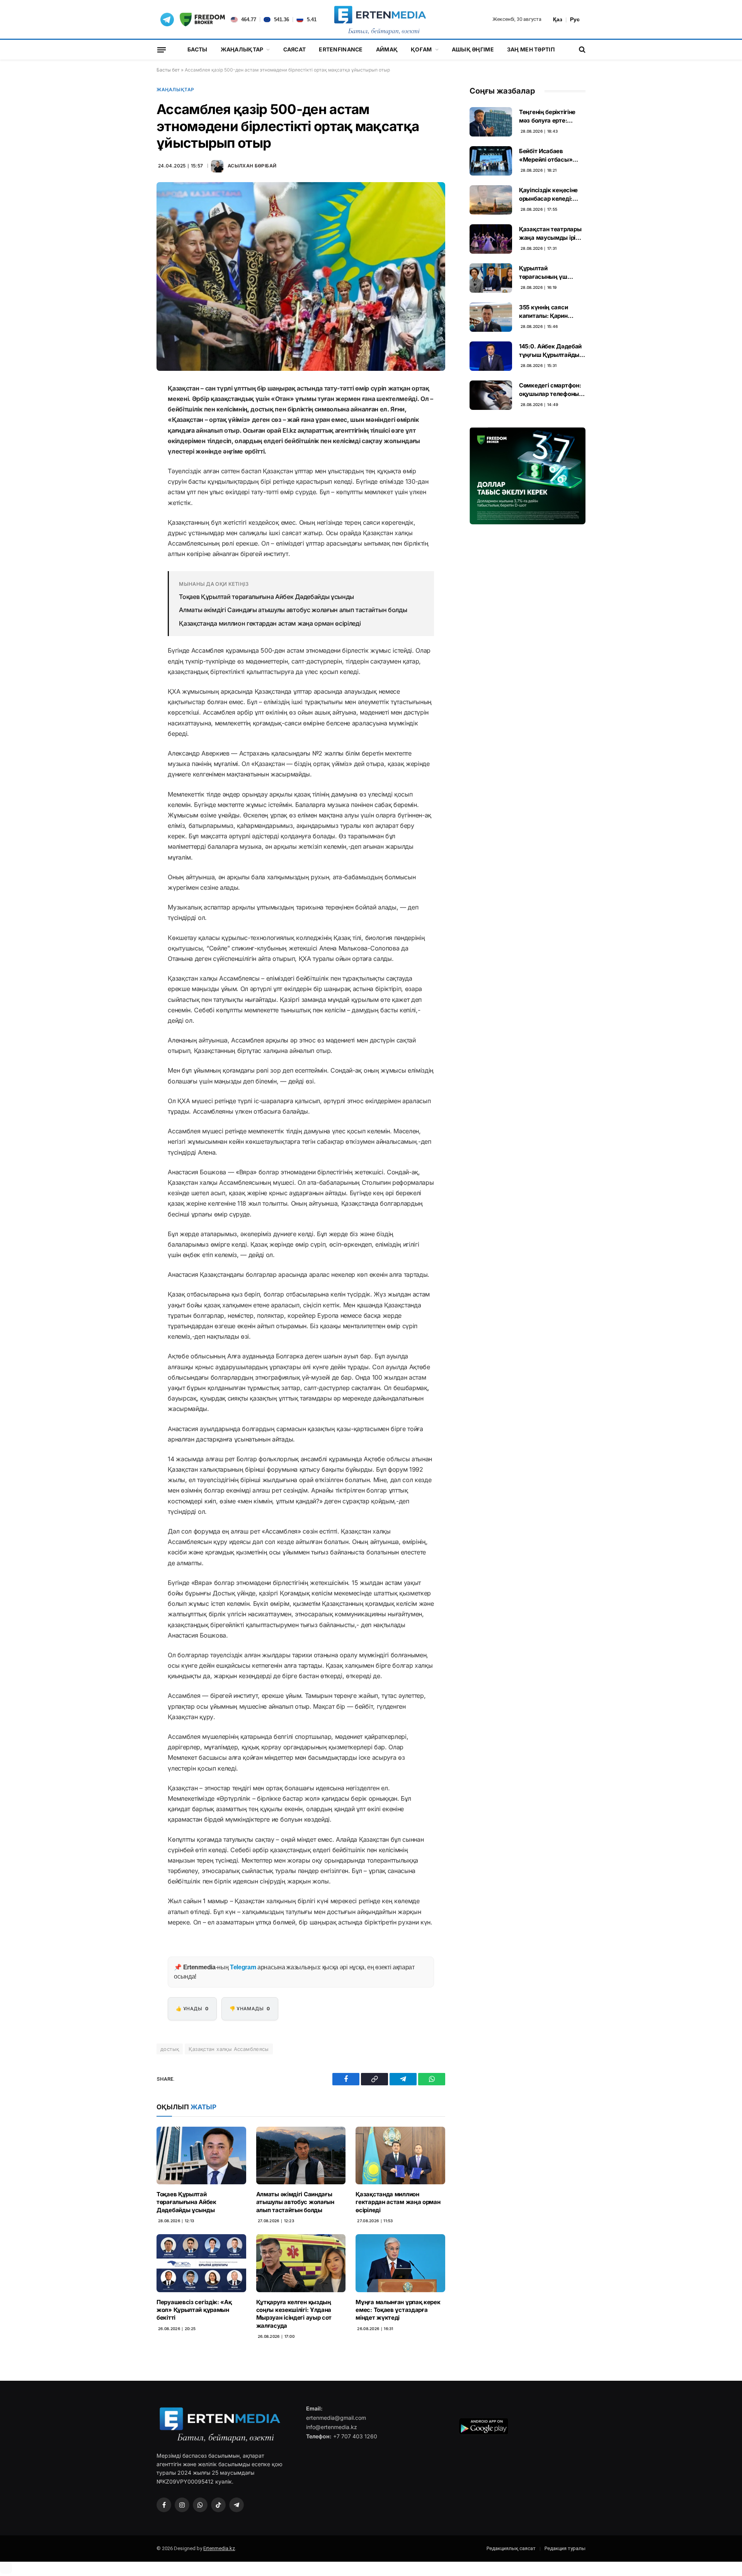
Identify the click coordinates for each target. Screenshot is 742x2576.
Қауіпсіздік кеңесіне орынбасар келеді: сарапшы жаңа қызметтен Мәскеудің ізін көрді (551, 194)
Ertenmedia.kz (219, 2548)
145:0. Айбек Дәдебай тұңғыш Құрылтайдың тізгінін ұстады (551, 351)
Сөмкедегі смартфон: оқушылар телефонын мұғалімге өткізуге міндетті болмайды (551, 390)
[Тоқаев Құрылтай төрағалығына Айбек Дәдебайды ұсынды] (201, 2155)
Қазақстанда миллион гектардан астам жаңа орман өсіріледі (270, 623)
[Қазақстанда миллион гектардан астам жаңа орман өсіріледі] (400, 2155)
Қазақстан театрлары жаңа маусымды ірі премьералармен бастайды (550, 234)
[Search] (581, 50)
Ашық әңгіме (473, 49)
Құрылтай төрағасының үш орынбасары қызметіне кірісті (543, 273)
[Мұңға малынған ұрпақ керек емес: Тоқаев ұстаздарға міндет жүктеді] (400, 2263)
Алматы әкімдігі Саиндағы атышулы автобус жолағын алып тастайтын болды (293, 610)
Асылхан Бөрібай (252, 166)
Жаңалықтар (242, 49)
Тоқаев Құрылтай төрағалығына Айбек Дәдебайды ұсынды (266, 597)
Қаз (558, 19)
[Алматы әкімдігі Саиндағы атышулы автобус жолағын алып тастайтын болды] (301, 2155)
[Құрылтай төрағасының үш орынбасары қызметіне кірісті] (491, 278)
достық (170, 2049)
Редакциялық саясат (511, 2548)
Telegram (243, 1967)
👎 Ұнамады (250, 2009)
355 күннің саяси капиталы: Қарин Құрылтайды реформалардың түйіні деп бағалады (552, 312)
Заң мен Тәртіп (531, 49)
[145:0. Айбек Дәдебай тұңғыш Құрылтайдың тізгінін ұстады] (491, 356)
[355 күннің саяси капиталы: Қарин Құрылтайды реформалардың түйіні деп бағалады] (491, 317)
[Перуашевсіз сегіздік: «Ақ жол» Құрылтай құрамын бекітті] (201, 2263)
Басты (197, 49)
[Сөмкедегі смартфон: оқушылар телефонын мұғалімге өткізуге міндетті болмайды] (491, 395)
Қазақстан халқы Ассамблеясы (229, 2049)
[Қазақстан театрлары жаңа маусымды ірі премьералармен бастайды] (491, 239)
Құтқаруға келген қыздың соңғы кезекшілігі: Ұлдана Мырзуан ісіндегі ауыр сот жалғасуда (294, 2314)
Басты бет (168, 70)
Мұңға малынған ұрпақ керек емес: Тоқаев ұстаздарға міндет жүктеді (398, 2310)
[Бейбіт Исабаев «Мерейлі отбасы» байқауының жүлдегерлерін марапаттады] (491, 161)
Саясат (295, 49)
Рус (575, 19)
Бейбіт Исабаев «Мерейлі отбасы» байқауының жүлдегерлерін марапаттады (546, 155)
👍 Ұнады (192, 2009)
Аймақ (387, 49)
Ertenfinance (341, 49)
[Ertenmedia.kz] (380, 19)
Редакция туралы (565, 2548)
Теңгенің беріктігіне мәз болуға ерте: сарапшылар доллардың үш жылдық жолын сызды (552, 116)
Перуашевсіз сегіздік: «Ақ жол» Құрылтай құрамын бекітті (194, 2310)
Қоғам (421, 49)
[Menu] (162, 49)
